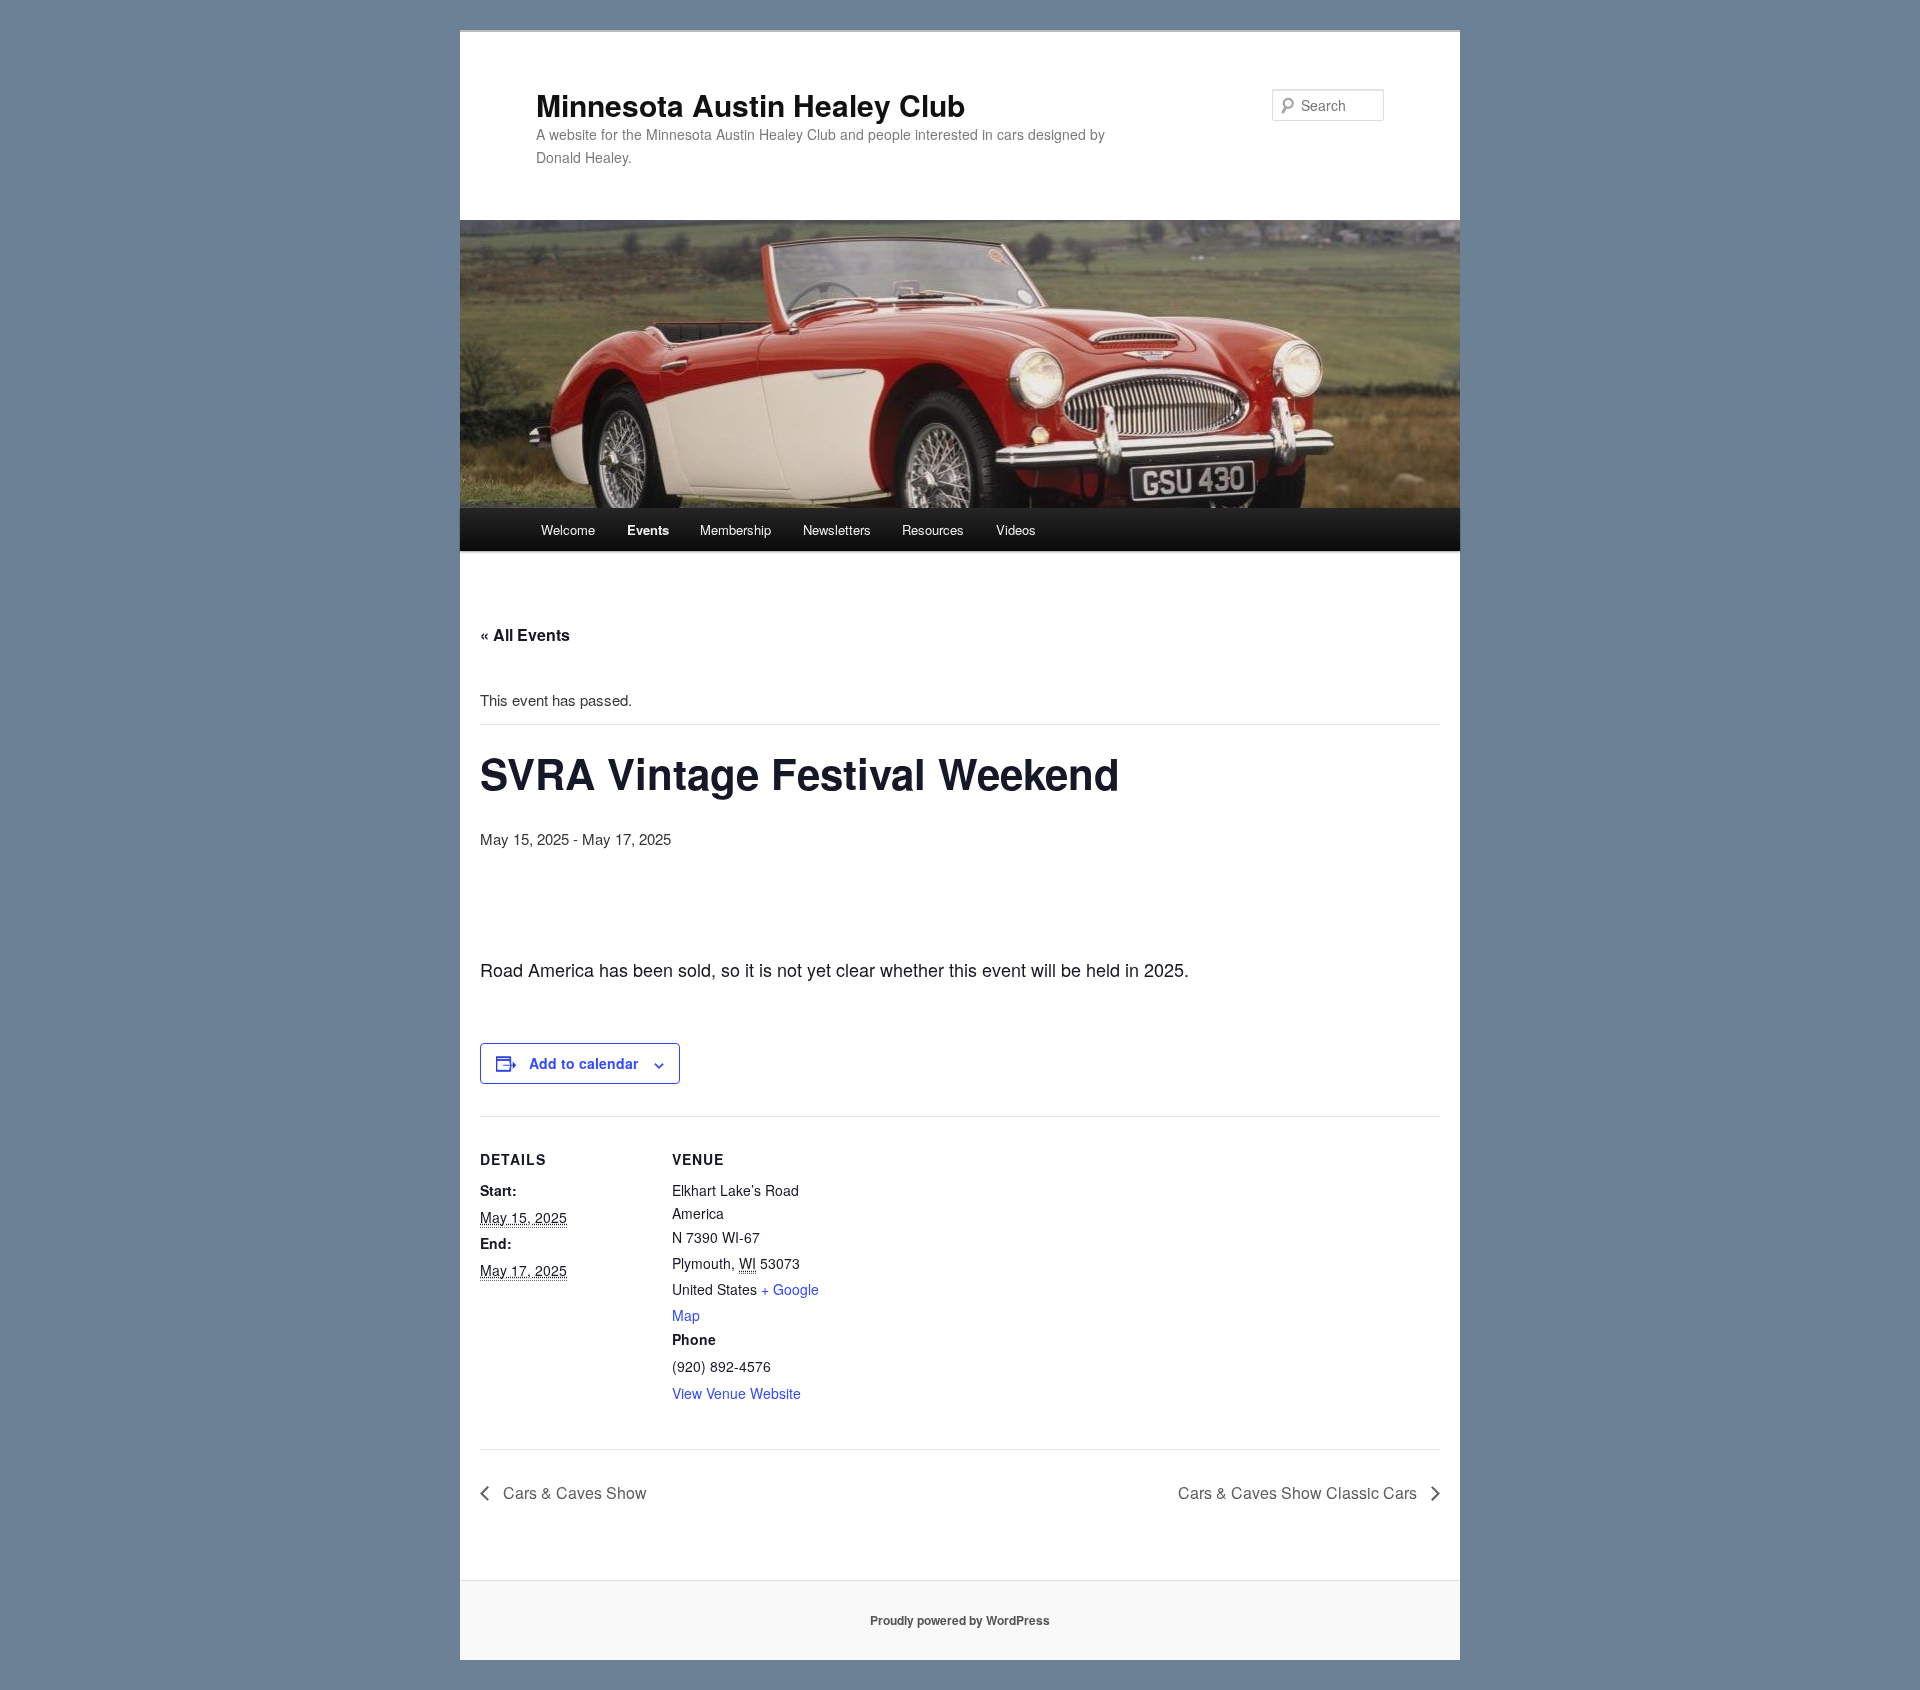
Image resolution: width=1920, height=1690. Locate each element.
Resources (933, 529)
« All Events (525, 634)
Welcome (568, 529)
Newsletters (837, 529)
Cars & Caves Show (573, 1492)
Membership (735, 529)
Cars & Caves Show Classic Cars (1299, 1492)
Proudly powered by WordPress (960, 1620)
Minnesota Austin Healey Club (750, 104)
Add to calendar (583, 1063)
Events (648, 529)
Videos (1016, 529)
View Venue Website (736, 1393)
